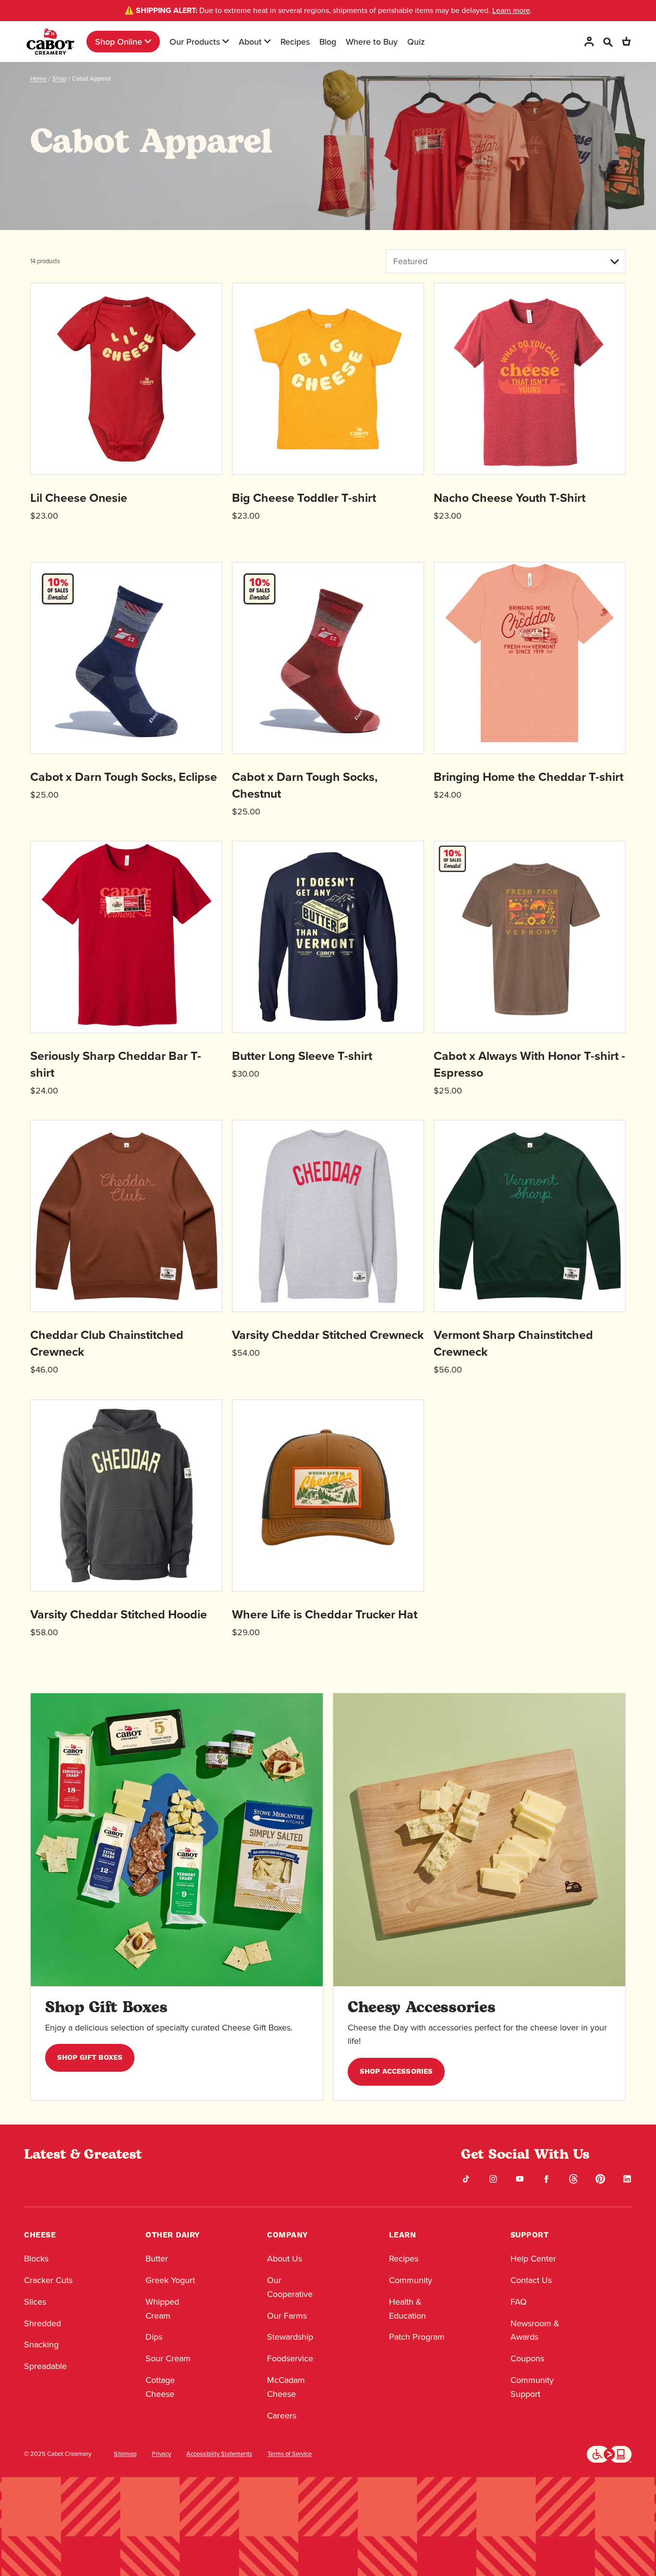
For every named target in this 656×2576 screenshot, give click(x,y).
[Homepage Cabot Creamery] (50, 42)
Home (38, 78)
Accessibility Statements (219, 2454)
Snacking (41, 2344)
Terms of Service (290, 2454)
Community (411, 2280)
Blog (328, 42)
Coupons (527, 2358)
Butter (157, 2258)
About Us (285, 2258)
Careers (282, 2415)
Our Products (195, 42)
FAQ (519, 2302)
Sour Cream (168, 2358)
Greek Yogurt (170, 2280)
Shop (59, 78)
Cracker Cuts (48, 2280)
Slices (35, 2302)
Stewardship (290, 2337)
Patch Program (417, 2337)
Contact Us (531, 2280)
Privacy (161, 2454)
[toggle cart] (626, 42)
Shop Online (119, 42)
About (250, 42)
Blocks (36, 2258)
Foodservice (290, 2358)
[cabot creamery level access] (609, 2453)
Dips (154, 2337)
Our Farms (287, 2315)
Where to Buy (372, 42)
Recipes (295, 42)
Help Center (533, 2258)
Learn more (511, 10)
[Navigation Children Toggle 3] (267, 41)
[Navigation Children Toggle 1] (148, 41)
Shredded (43, 2323)
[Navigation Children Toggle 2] (226, 41)
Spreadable (45, 2366)
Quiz (416, 42)
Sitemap (125, 2454)
